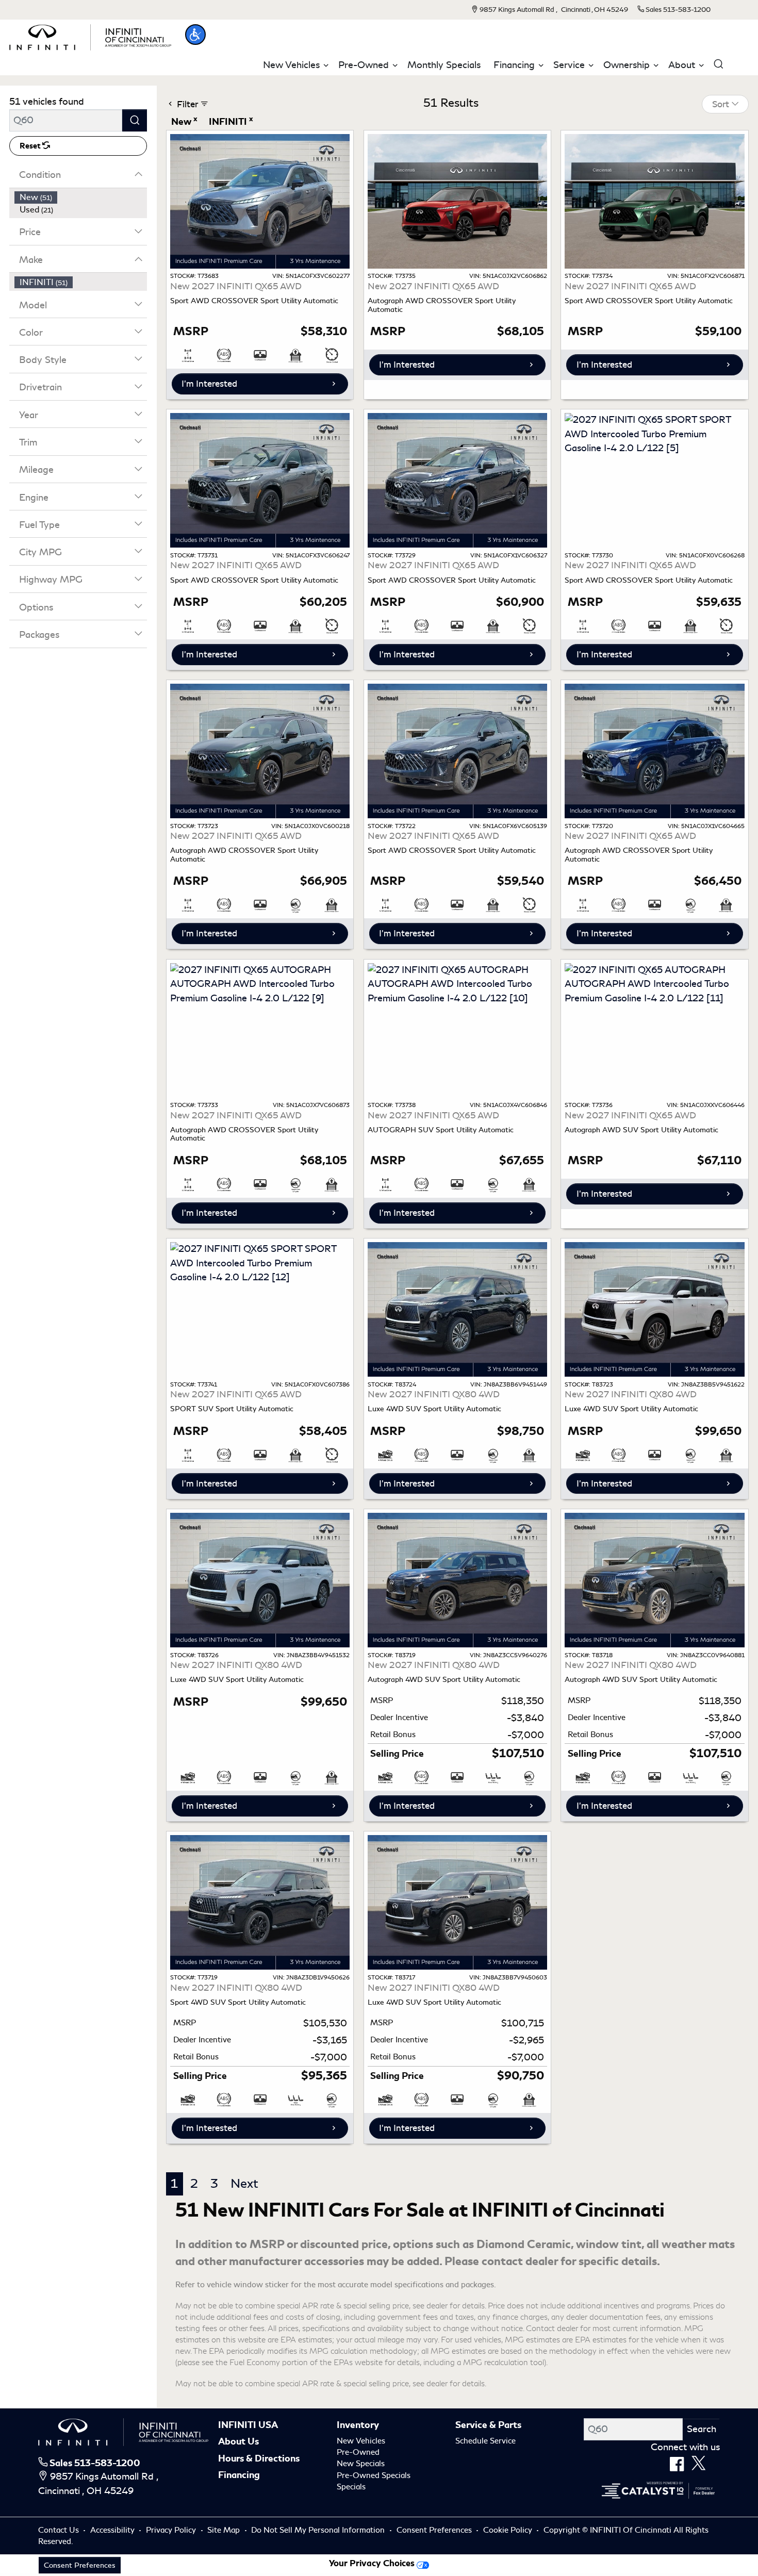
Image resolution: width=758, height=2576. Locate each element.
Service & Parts (488, 2425)
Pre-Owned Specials (374, 2475)
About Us (238, 2441)
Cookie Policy (509, 2530)
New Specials (361, 2464)
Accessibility (113, 2530)
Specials (351, 2487)
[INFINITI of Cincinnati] (90, 36)
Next (244, 2184)
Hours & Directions (259, 2458)
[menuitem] (81, 197)
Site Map (225, 2530)
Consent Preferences (434, 2530)
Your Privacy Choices (373, 2563)
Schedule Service (485, 2441)
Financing (239, 2475)
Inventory (358, 2425)
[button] (195, 35)
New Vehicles (361, 2441)
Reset (31, 146)
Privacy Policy (172, 2530)
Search (702, 2429)
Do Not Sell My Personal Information (319, 2530)
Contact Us (60, 2530)
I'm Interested (209, 384)
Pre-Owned (358, 2452)
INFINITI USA (248, 2425)
